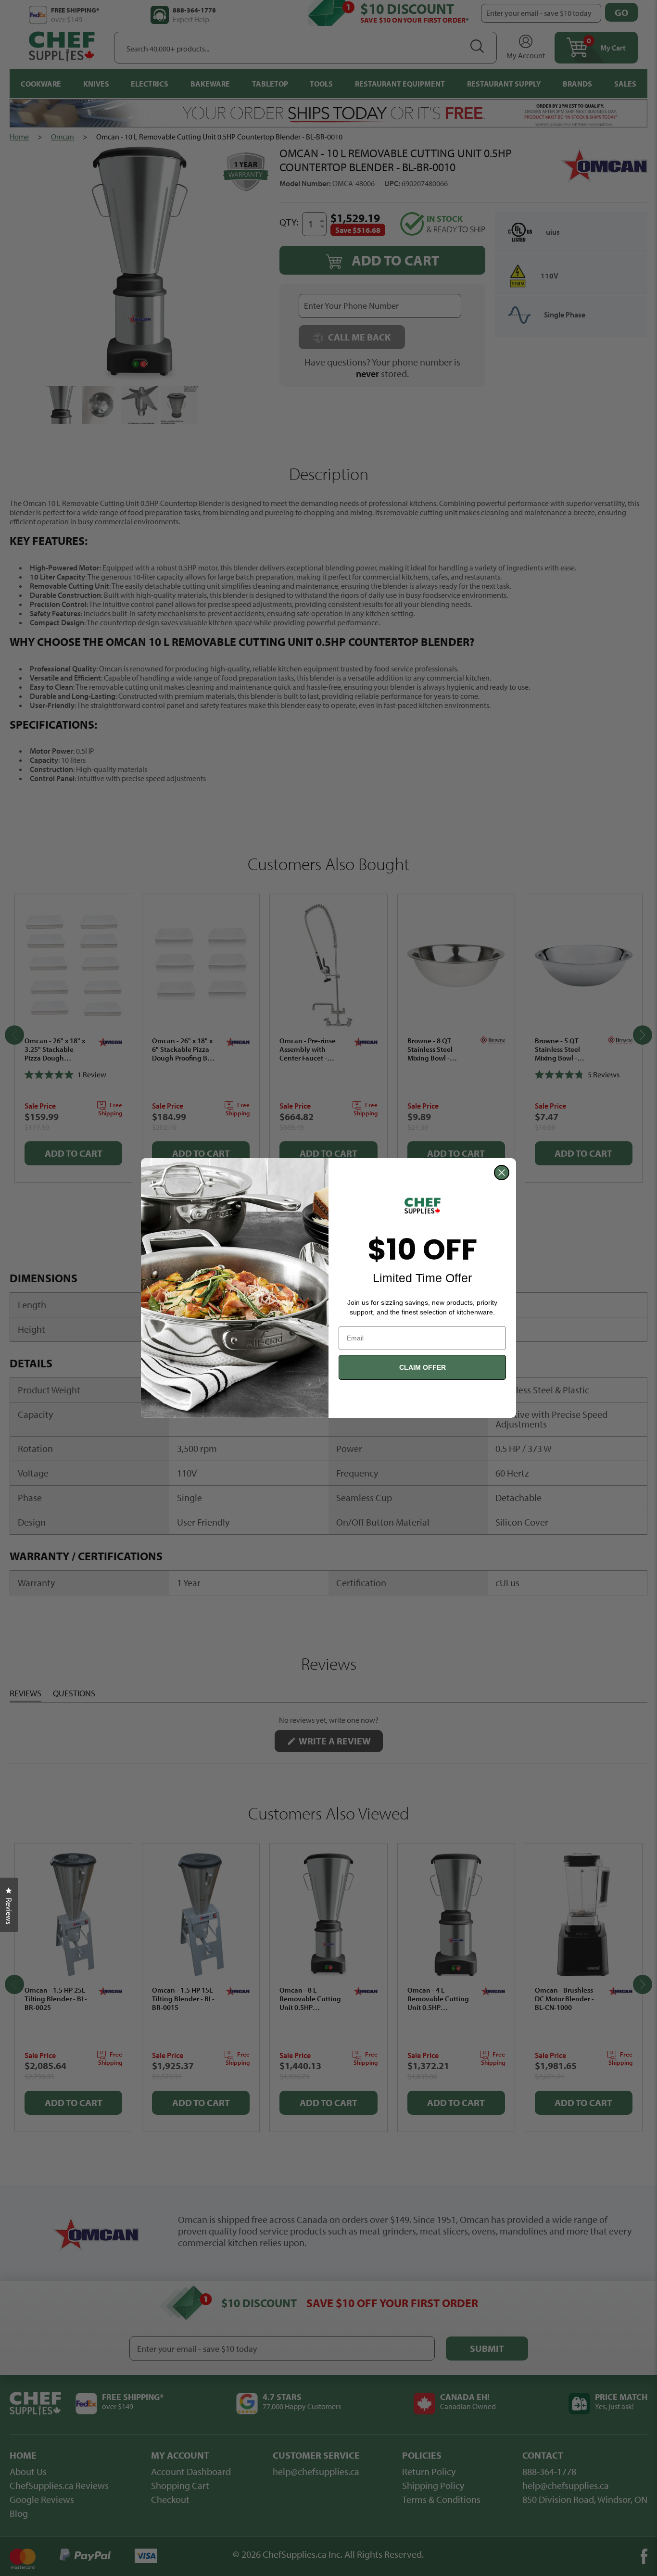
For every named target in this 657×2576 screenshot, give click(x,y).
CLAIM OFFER (423, 1367)
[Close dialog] (502, 1173)
